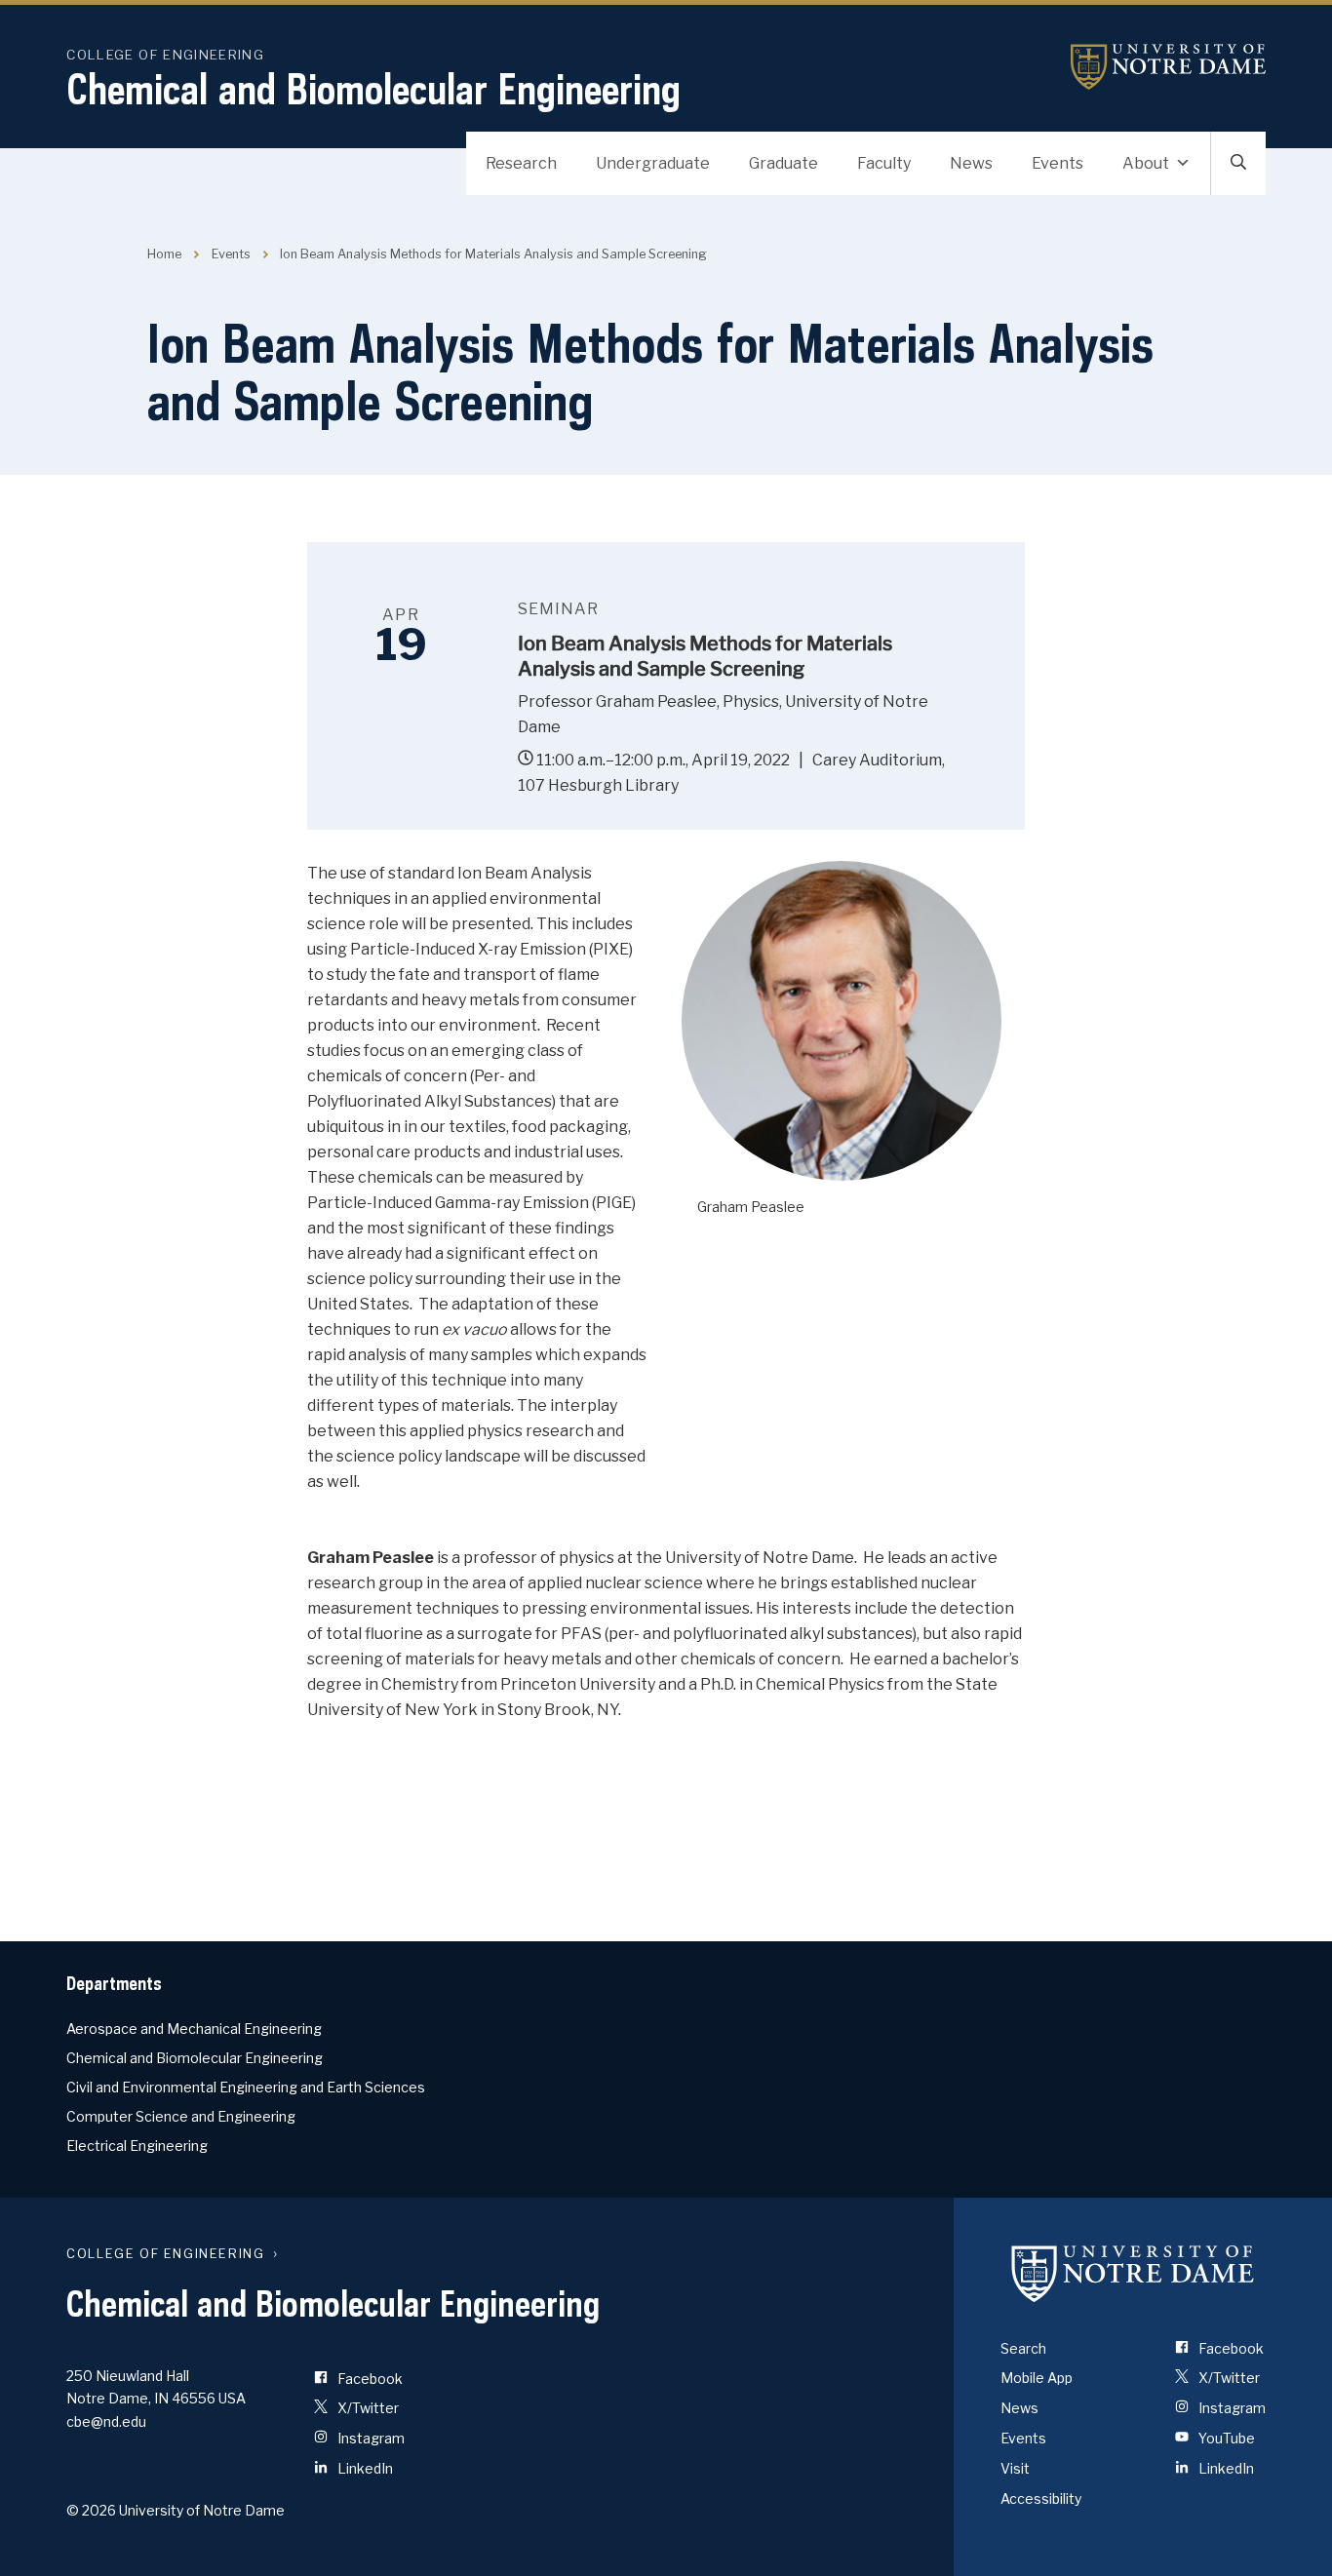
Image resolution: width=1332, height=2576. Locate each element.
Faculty (884, 163)
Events (1058, 163)
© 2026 (91, 2510)
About (1146, 163)
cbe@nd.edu (106, 2421)
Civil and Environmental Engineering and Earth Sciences (246, 2087)
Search (1023, 2348)
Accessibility (1041, 2498)
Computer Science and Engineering (181, 2116)
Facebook (369, 2379)
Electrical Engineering (137, 2146)
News (971, 163)
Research (521, 163)
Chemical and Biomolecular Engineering (373, 89)
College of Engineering (165, 55)
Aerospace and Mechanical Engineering (194, 2029)
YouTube (1225, 2438)
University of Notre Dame (1168, 67)
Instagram (370, 2438)
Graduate (784, 163)
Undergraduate (653, 163)
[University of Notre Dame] (1133, 2274)
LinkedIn (364, 2468)
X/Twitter (367, 2408)
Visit (1015, 2468)
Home (164, 254)
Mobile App (1037, 2378)
